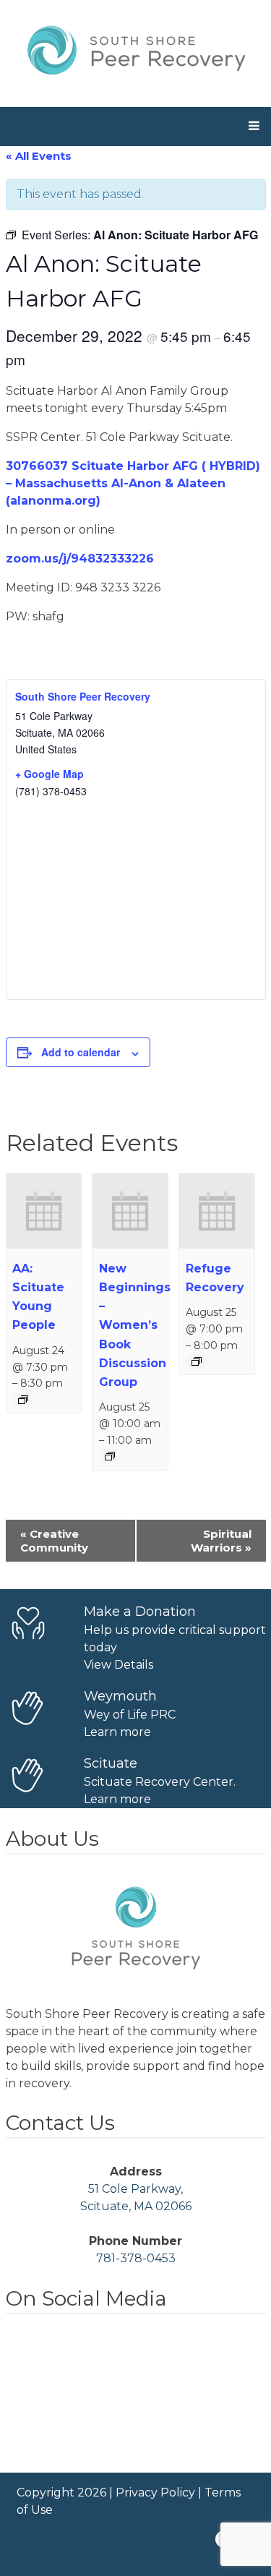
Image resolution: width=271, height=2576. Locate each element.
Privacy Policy (155, 2492)
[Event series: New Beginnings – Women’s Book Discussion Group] (110, 1456)
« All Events (39, 156)
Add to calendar (81, 1052)
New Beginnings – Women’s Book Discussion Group (135, 1325)
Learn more (117, 1732)
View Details (119, 1665)
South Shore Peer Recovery (83, 696)
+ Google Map (50, 774)
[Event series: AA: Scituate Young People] (23, 1400)
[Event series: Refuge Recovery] (197, 1361)
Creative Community (54, 1541)
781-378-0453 (136, 2258)
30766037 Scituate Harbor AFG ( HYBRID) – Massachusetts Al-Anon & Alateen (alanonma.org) (133, 483)
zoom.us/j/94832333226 (80, 559)
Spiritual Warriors (221, 1541)
